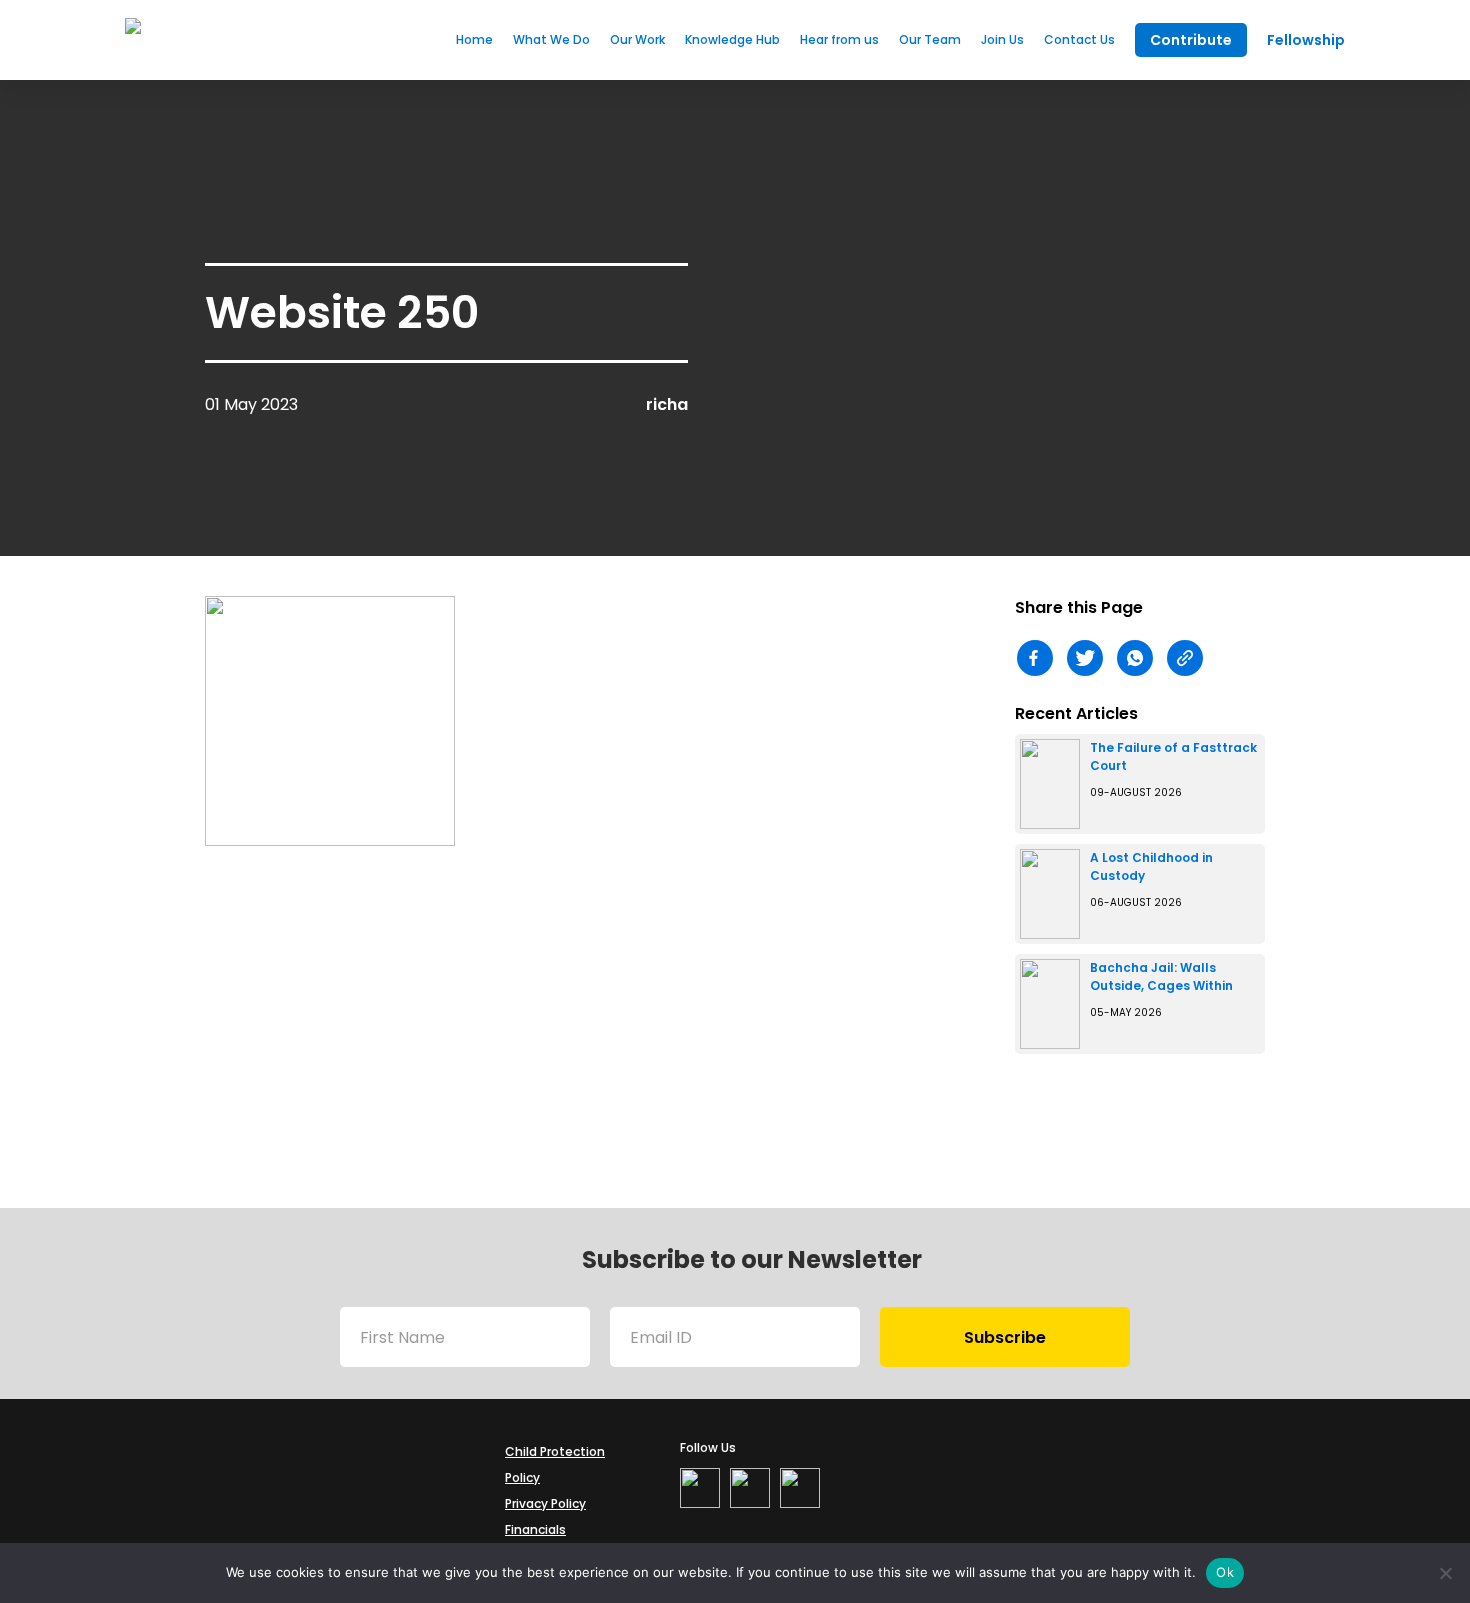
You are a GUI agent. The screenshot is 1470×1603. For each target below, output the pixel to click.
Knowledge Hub (732, 39)
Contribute (1191, 40)
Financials (535, 1529)
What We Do (551, 39)
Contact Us (1079, 39)
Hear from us (839, 39)
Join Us (1002, 39)
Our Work (637, 39)
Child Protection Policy (555, 1464)
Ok (1225, 1572)
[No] (1445, 1573)
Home (474, 39)
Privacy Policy (545, 1503)
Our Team (930, 39)
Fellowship (1306, 40)
